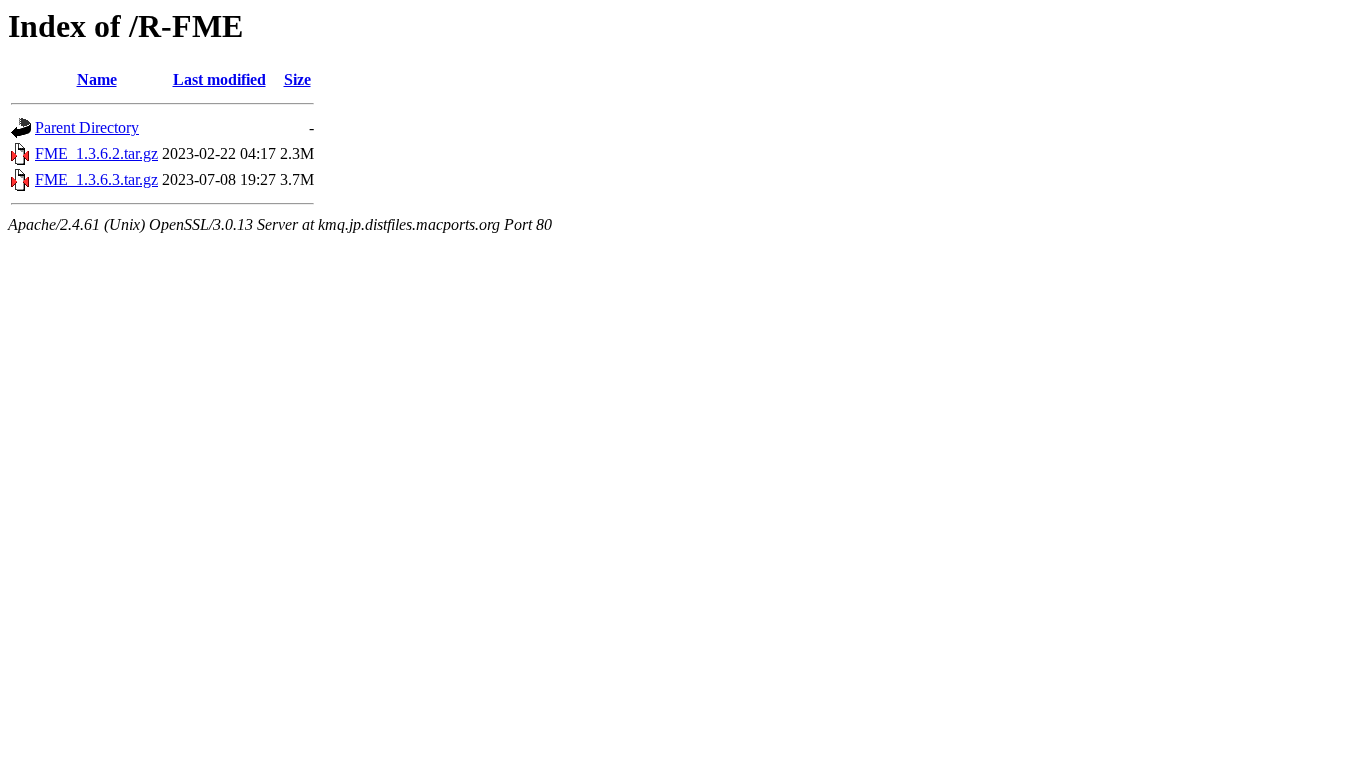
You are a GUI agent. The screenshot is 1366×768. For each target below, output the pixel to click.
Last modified (219, 79)
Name (97, 79)
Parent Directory (87, 127)
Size (297, 79)
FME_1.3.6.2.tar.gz (96, 153)
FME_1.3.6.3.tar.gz (96, 179)
